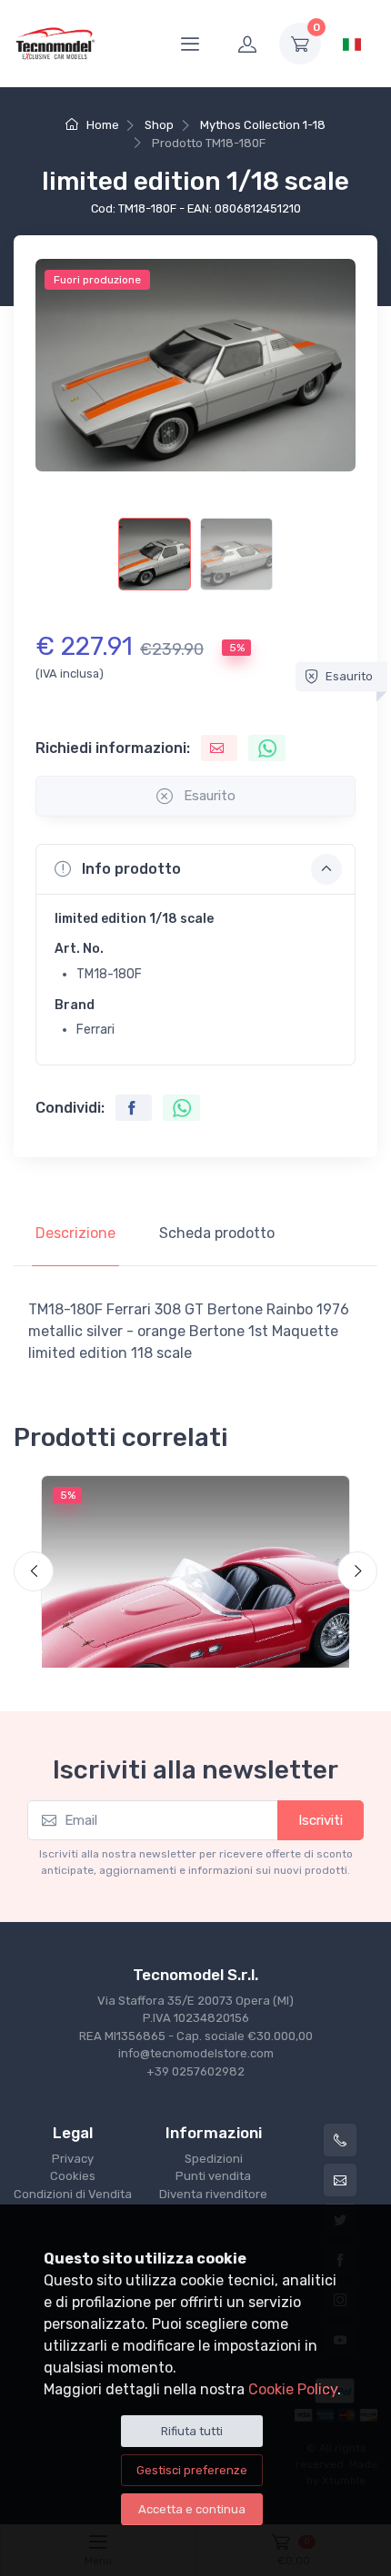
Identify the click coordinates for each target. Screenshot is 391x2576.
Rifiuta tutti (192, 2431)
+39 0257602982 (195, 2071)
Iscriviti (321, 1820)
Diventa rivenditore (213, 2194)
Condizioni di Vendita (73, 2194)
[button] (195, 869)
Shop (159, 125)
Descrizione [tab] (75, 1233)
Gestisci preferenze (192, 2470)
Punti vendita (213, 2176)
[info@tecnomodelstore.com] (340, 2180)
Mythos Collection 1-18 (263, 125)
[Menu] (190, 44)
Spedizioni (214, 2159)
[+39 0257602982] (340, 2140)
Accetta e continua (192, 2509)
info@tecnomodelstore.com (196, 2053)
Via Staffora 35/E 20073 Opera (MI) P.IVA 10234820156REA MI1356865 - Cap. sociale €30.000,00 (196, 2018)
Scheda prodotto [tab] (217, 1233)
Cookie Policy (293, 2389)
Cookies (73, 2176)
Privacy (73, 2159)
